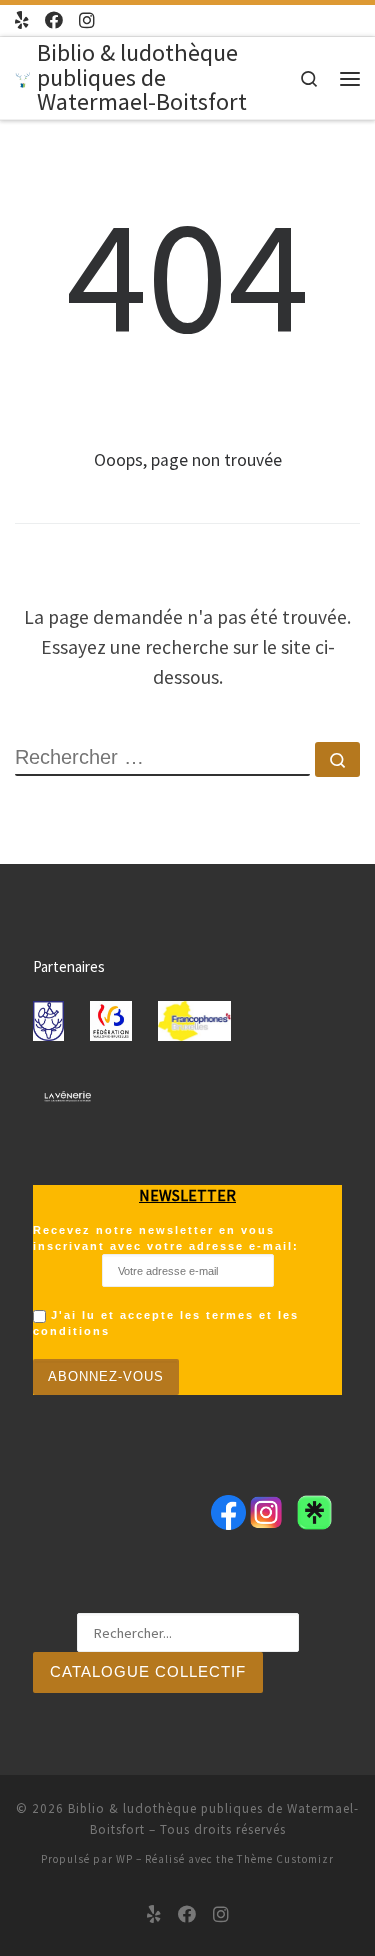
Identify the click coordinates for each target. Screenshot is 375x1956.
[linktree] (22, 20)
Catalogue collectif (148, 1672)
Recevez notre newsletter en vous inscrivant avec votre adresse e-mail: (166, 1238)
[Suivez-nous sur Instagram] (87, 20)
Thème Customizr (285, 1859)
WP (124, 1859)
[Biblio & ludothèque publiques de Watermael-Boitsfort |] (22, 77)
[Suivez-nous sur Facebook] (54, 20)
